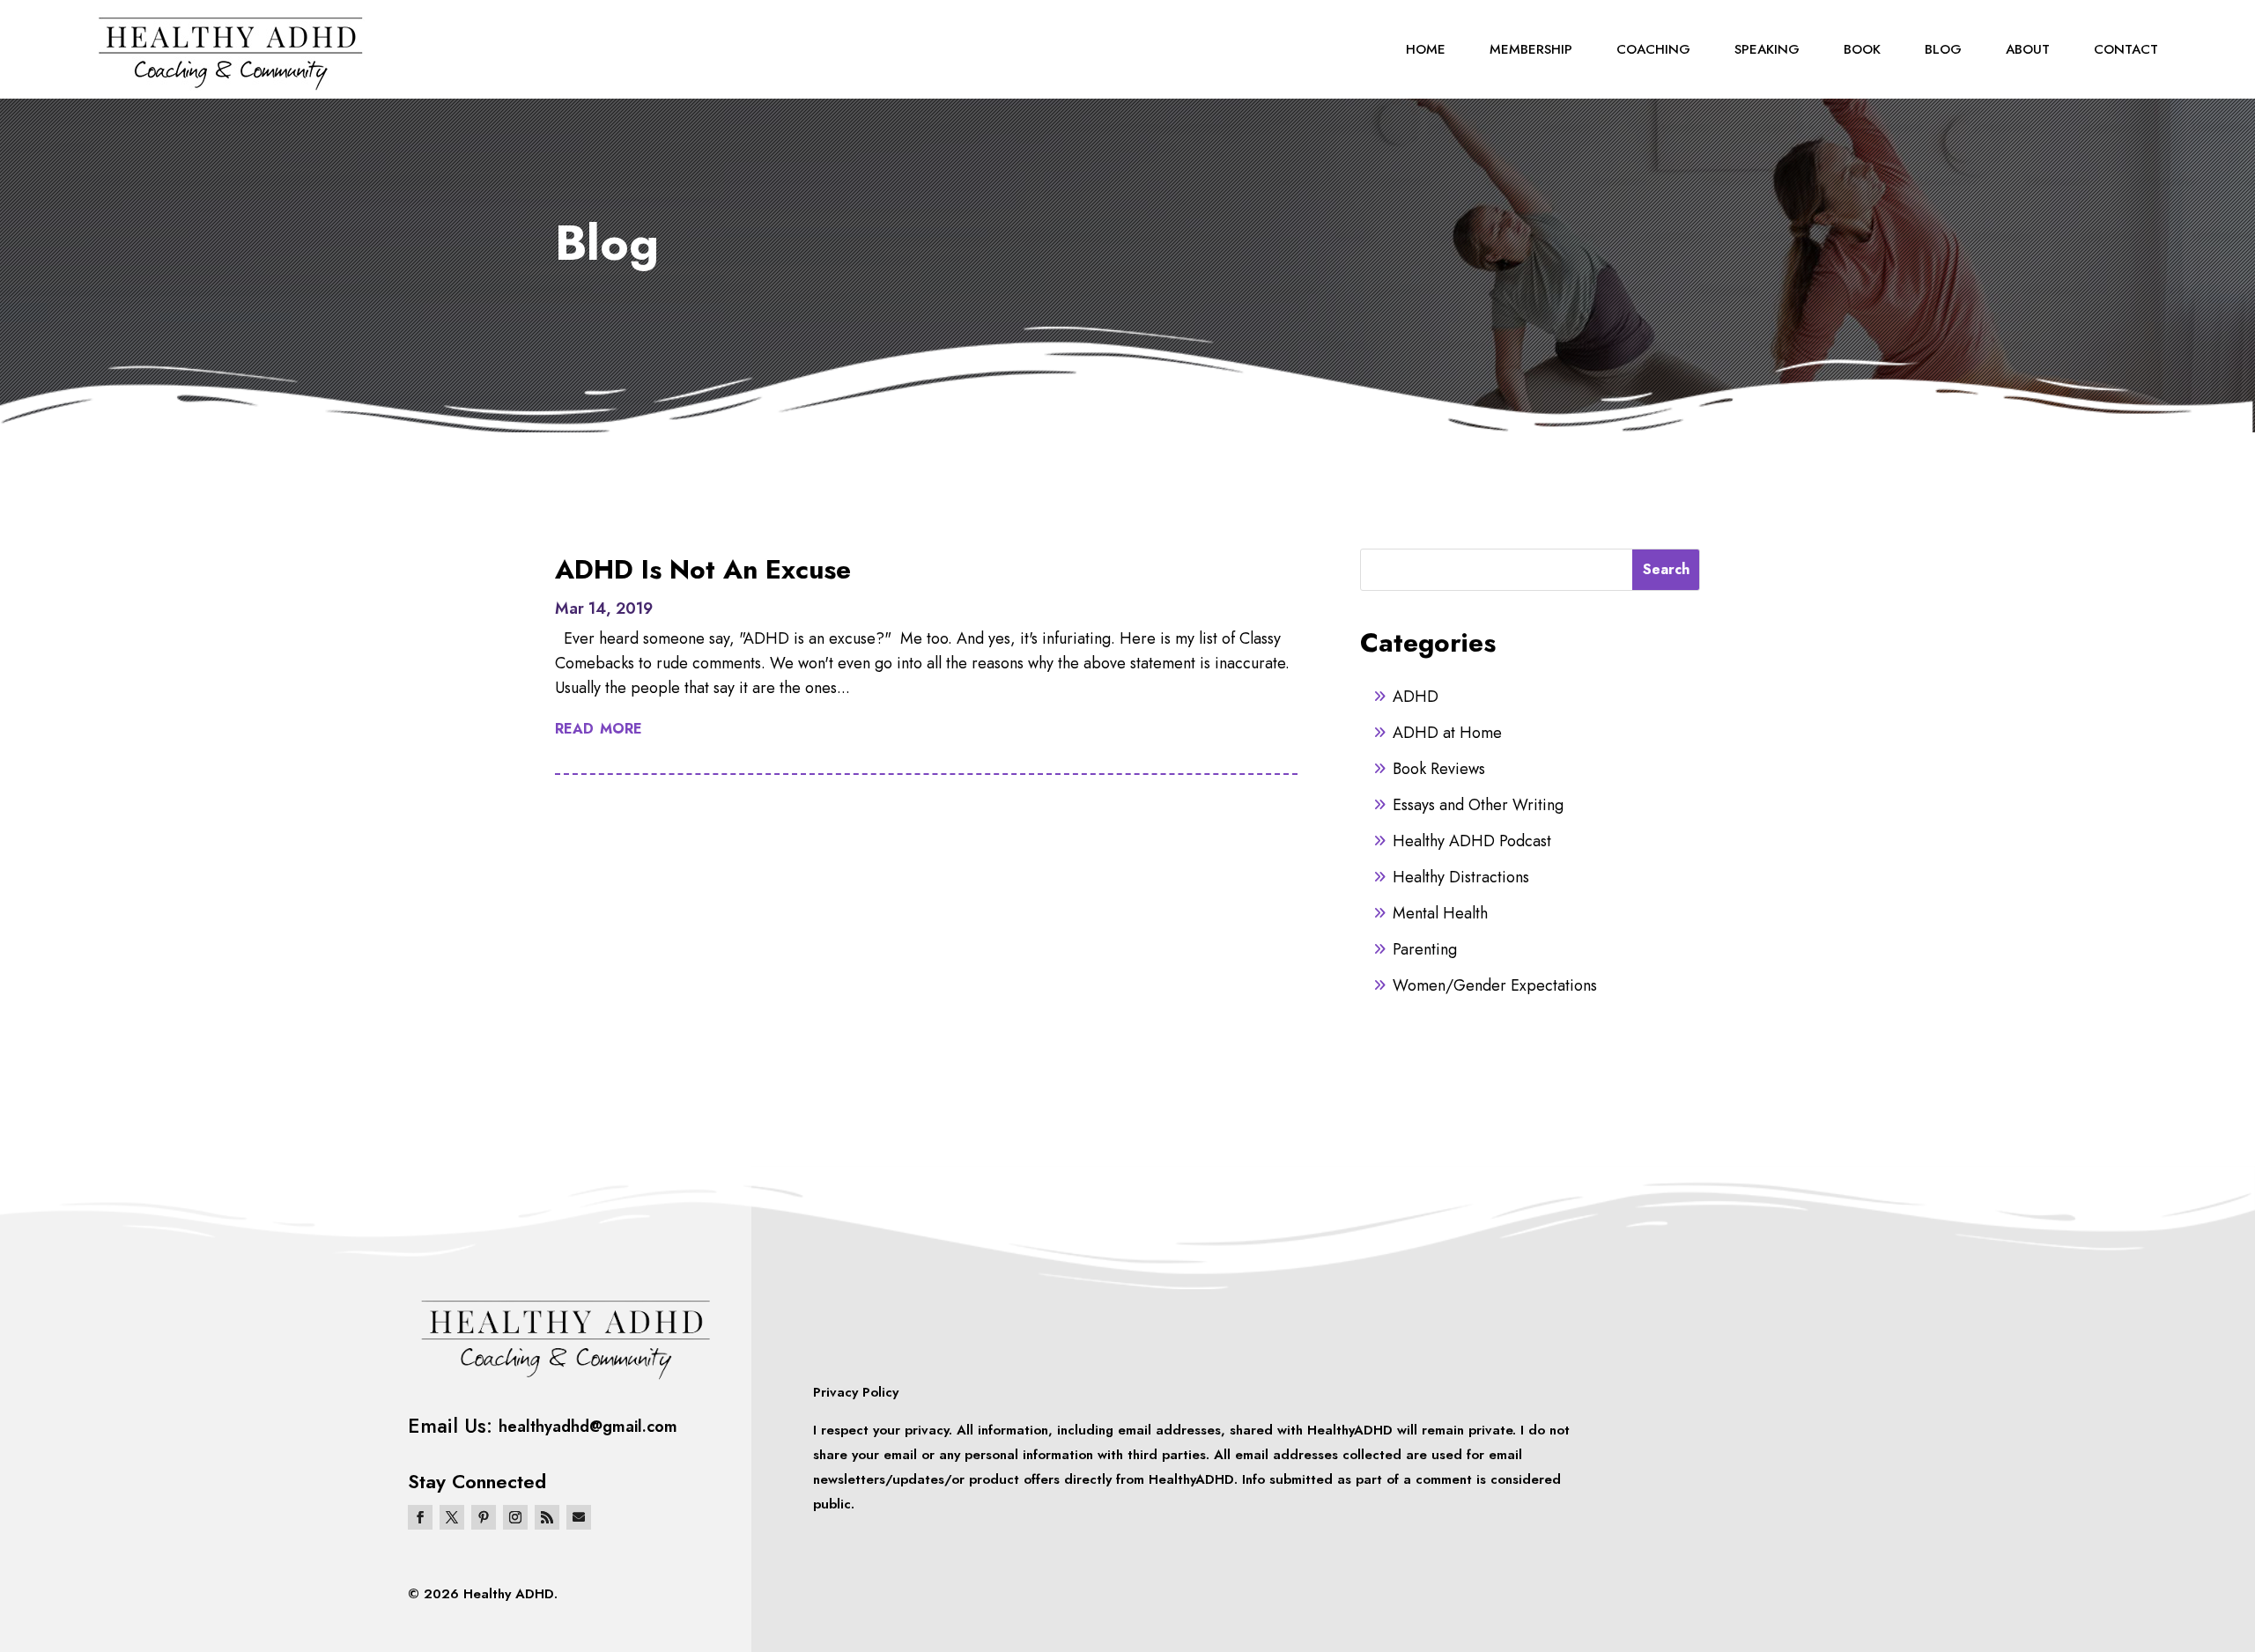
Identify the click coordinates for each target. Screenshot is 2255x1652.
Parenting (1425, 949)
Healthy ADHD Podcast (1472, 841)
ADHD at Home (1447, 733)
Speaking (1767, 49)
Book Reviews (1439, 769)
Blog (1943, 49)
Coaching (1653, 49)
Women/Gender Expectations (1495, 985)
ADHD (1416, 697)
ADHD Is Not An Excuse (703, 569)
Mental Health (1440, 913)
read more (599, 727)
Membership (1531, 49)
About (2028, 49)
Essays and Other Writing (1478, 805)
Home (1426, 49)
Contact (2126, 49)
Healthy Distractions (1461, 877)
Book (1862, 49)
